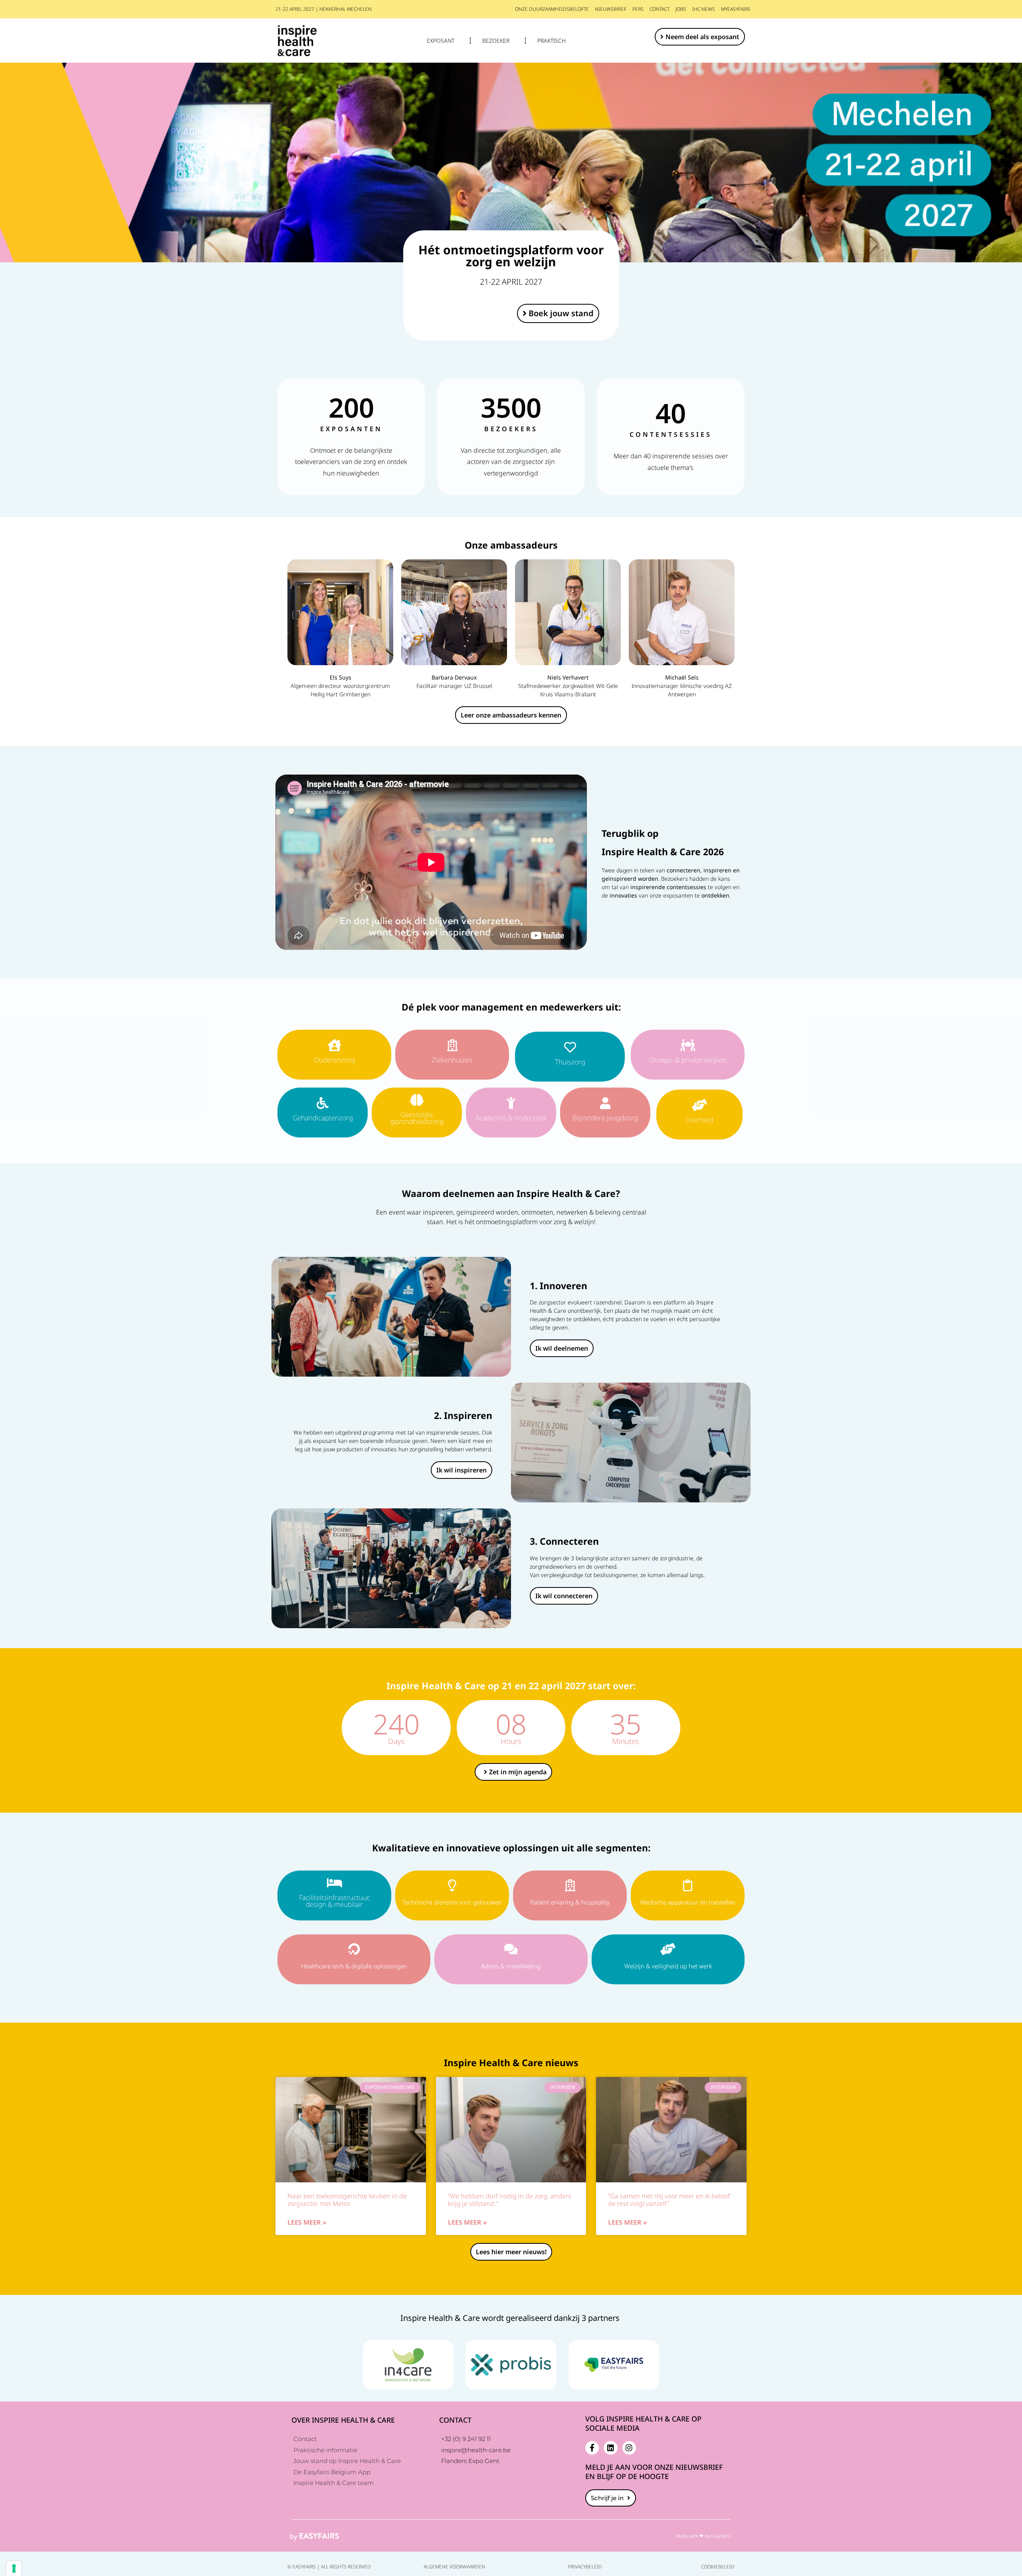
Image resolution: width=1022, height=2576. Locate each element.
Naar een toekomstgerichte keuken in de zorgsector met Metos (347, 2200)
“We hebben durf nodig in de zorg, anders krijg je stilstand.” (510, 2200)
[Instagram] (629, 2448)
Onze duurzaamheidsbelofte (552, 9)
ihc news (704, 9)
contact (660, 9)
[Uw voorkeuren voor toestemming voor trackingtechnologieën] (14, 2568)
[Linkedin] (610, 2448)
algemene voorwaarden (454, 2567)
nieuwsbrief (611, 9)
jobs (681, 9)
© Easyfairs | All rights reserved (329, 2567)
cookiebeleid (718, 2567)
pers (638, 9)
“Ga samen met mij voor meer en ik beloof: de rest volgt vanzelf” (670, 2200)
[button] (700, 37)
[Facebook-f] (592, 2448)
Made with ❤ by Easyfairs (703, 2536)
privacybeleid (585, 2567)
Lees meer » (307, 2222)
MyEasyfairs (736, 9)
